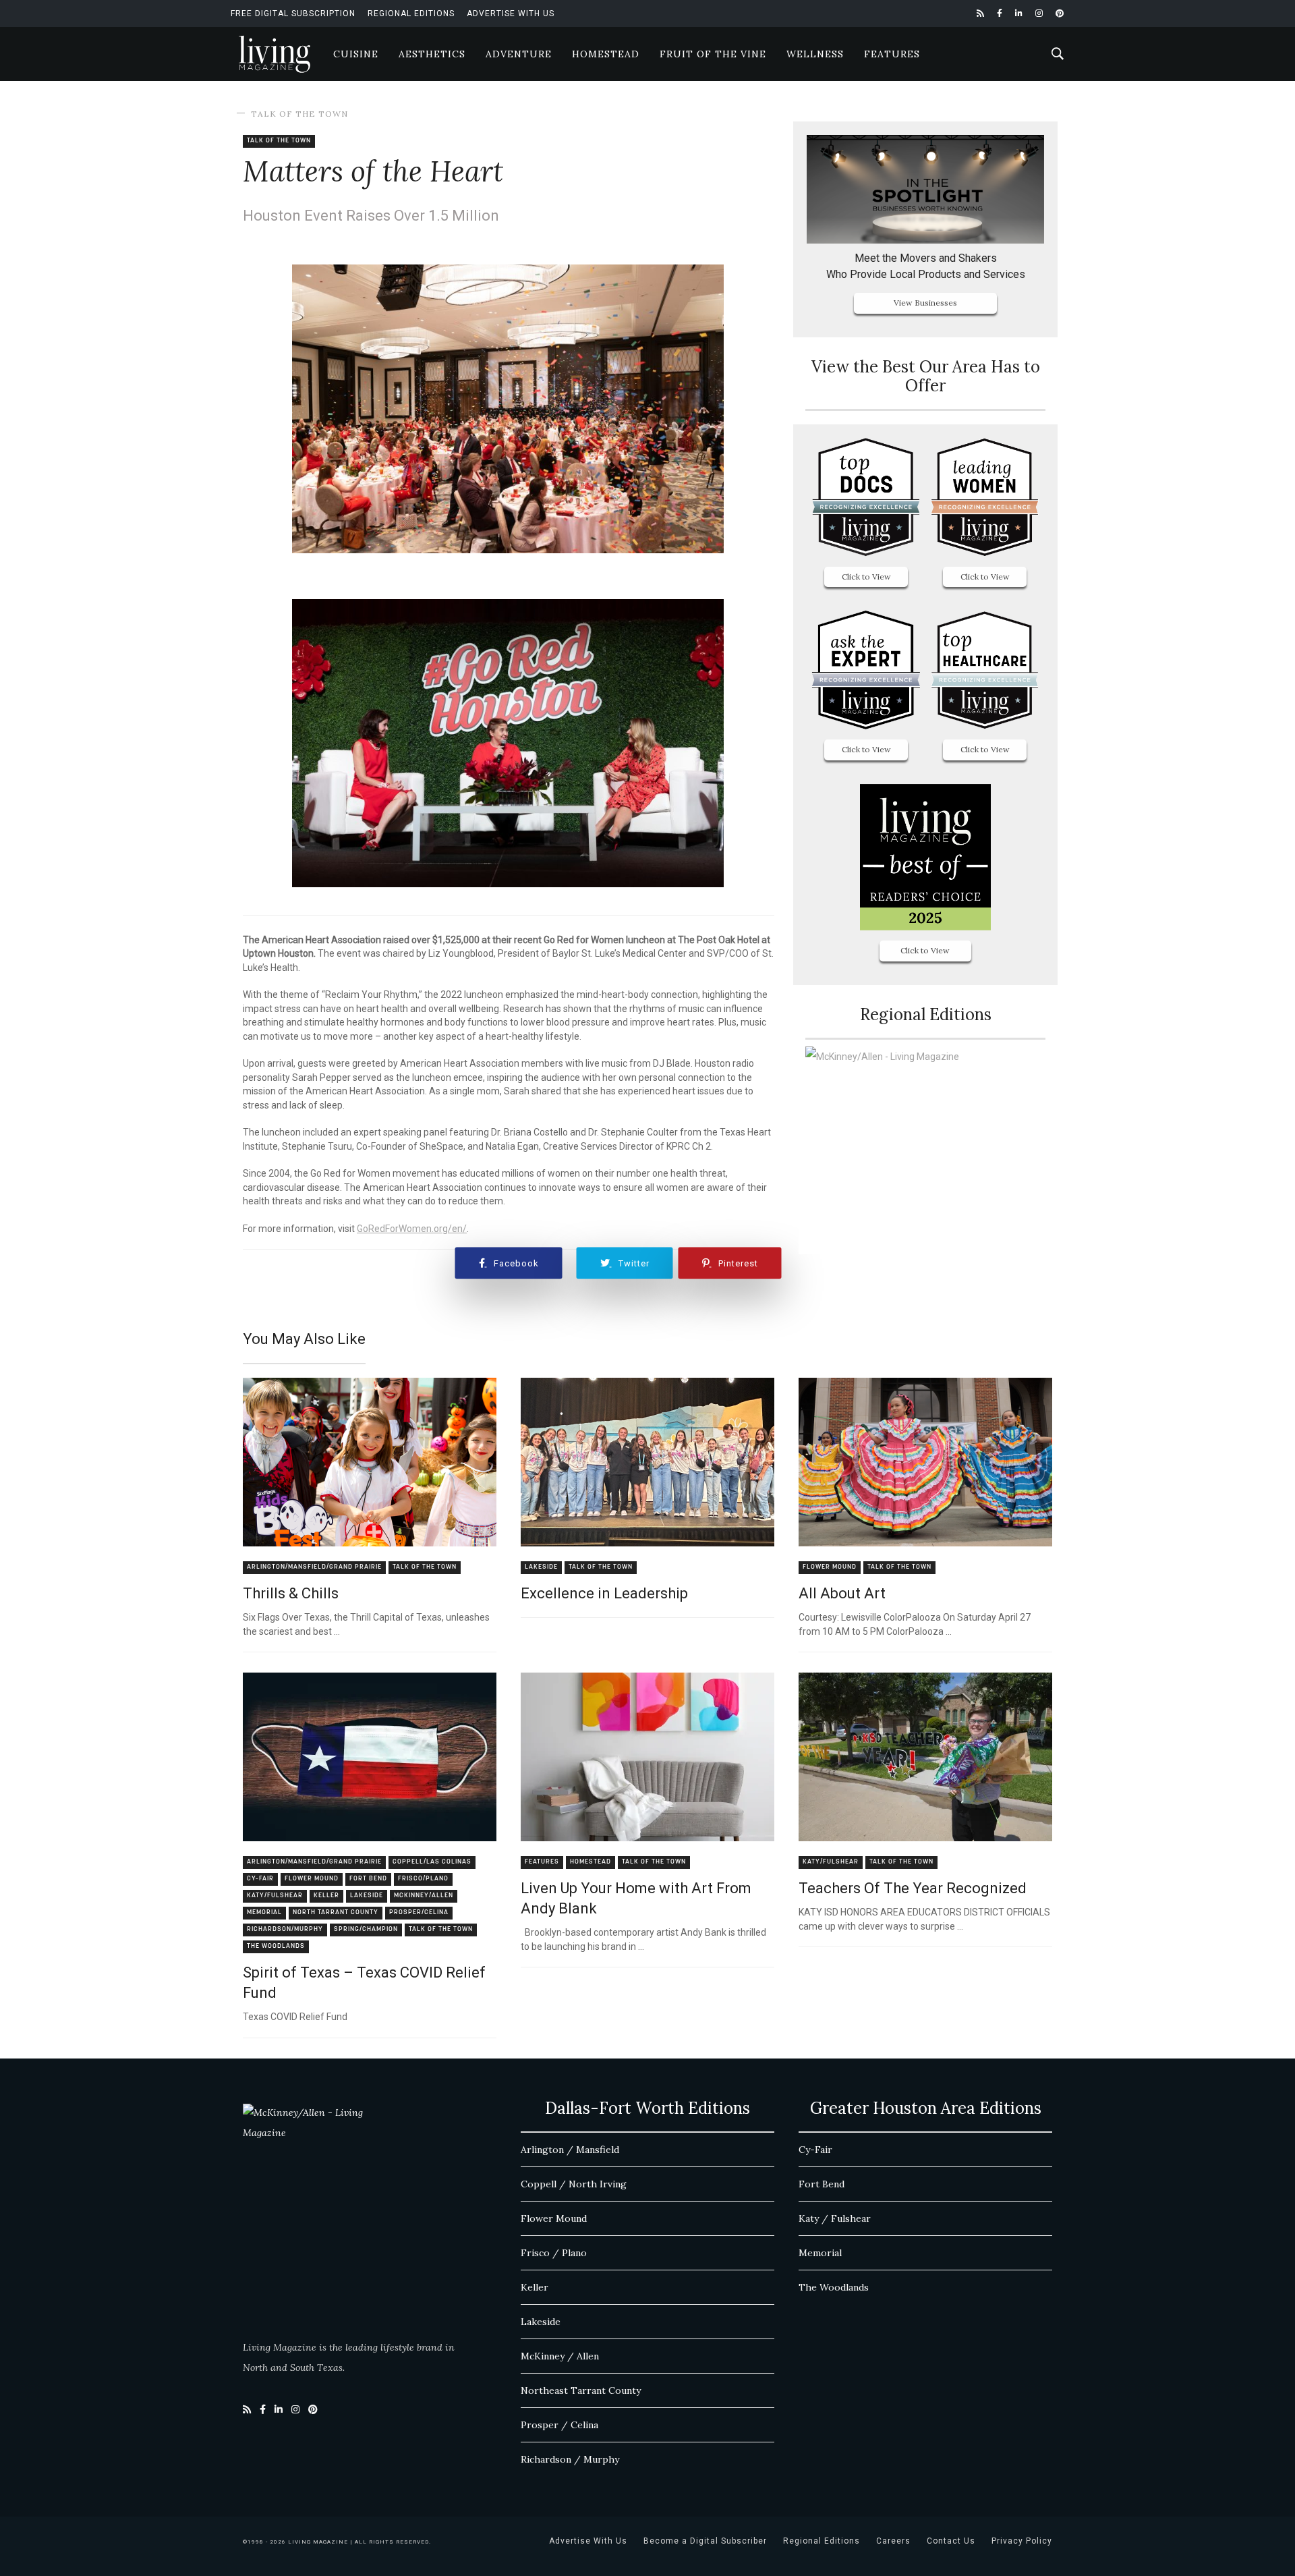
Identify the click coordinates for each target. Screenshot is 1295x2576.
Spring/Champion (366, 1929)
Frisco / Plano (554, 2253)
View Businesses (925, 303)
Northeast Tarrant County (581, 2390)
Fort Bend (368, 1879)
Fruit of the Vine (713, 54)
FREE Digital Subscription (293, 13)
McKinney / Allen (560, 2356)
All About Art (842, 1593)
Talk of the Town (299, 114)
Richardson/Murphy (285, 1929)
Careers (893, 2541)
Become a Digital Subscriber (705, 2541)
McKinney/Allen (424, 1896)
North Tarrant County (336, 1912)
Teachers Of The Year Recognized (913, 1888)
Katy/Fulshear (275, 1896)
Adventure (519, 54)
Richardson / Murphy (570, 2459)
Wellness (815, 54)
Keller (326, 1896)
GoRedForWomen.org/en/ (412, 1229)
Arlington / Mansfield (570, 2150)
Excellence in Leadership (604, 1593)
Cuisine (356, 54)
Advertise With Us (511, 13)
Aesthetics (432, 54)
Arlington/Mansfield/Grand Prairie (314, 1567)
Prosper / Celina (559, 2425)
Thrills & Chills (291, 1593)
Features (892, 54)
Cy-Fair (260, 1879)
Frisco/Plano (423, 1879)
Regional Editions (411, 13)
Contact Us (951, 2541)
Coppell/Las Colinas (432, 1862)
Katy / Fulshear (835, 2218)
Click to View (866, 577)
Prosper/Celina (419, 1912)
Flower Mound (830, 1567)
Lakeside (541, 1567)
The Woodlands (276, 1946)
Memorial (264, 1912)
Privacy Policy (1022, 2541)
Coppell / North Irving (574, 2184)
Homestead (606, 54)
